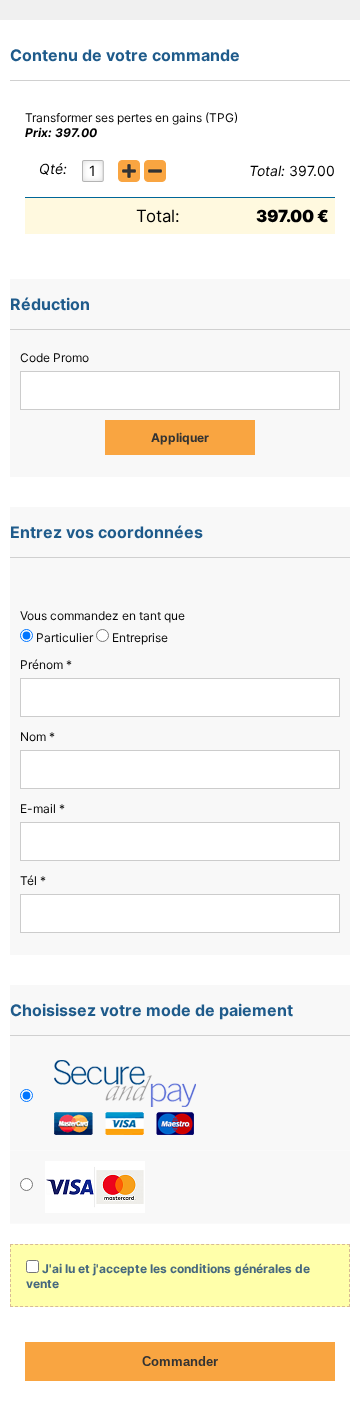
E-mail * (42, 808)
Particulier (63, 637)
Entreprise (138, 637)
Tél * (33, 880)
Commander (180, 1361)
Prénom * (46, 664)
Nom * (37, 736)
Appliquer (180, 437)
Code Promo (54, 357)
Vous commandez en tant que (102, 615)
